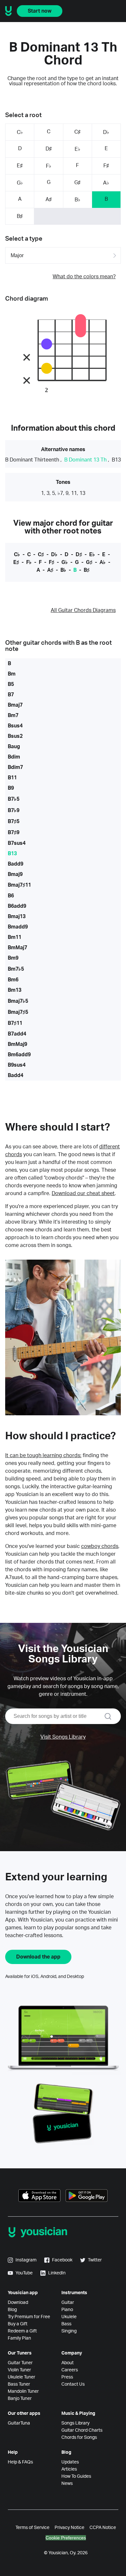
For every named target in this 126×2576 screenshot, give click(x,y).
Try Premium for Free (29, 2317)
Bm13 (15, 990)
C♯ (77, 132)
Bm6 (13, 980)
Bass (66, 2324)
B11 (12, 778)
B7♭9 (14, 810)
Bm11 (15, 937)
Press (67, 2377)
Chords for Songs (79, 2438)
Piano (67, 2310)
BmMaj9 (17, 1044)
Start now (40, 11)
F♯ (106, 166)
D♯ (49, 149)
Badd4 (16, 1075)
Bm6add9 (19, 1055)
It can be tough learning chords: (43, 1456)
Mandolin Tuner (23, 2391)
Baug (14, 747)
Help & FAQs (20, 2462)
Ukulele (69, 2317)
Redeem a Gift (22, 2331)
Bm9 (13, 958)
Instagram (26, 2260)
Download (18, 2303)
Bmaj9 (15, 874)
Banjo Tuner (20, 2399)
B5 (11, 684)
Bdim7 (15, 767)
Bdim (14, 757)
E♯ (20, 166)
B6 (11, 896)
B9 (11, 788)
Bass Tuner (19, 2384)
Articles (69, 2469)
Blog (12, 2310)
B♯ (20, 216)
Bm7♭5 (16, 969)
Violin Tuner (19, 2370)
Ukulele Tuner (21, 2377)
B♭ (78, 200)
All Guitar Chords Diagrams (83, 610)
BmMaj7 (17, 948)
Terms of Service (32, 2528)
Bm (12, 674)
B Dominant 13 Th (85, 460)
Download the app (38, 1957)
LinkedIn (57, 2273)
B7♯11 (15, 1023)
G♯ (77, 183)
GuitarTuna (19, 2423)
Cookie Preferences (66, 2538)
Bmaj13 (17, 917)
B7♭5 (14, 799)
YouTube (24, 2273)
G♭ (20, 183)
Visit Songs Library (63, 1737)
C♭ (20, 132)
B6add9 (17, 906)
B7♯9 (14, 833)
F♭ (49, 166)
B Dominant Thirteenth (32, 460)
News (67, 2484)
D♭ (106, 132)
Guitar (68, 2303)
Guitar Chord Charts (82, 2430)
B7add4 (17, 1034)
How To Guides (76, 2476)
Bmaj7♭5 (18, 1001)
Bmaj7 (15, 705)
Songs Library (75, 2423)
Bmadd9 (18, 927)
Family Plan (19, 2338)
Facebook (62, 2260)
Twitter (95, 2260)
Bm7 (13, 715)
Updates (70, 2462)
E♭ (78, 149)
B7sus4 (17, 843)
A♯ (49, 199)
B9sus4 (17, 1065)
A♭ (106, 183)
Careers (70, 2370)
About (68, 2363)
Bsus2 (15, 736)
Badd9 (16, 864)
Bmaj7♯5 (18, 1012)
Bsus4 (15, 726)
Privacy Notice (69, 2528)
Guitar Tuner (20, 2363)
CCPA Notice (103, 2528)
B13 (116, 460)
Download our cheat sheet (83, 1193)
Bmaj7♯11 (19, 885)
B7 (11, 695)
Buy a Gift (18, 2324)
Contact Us (73, 2384)
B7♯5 (14, 821)
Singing (69, 2331)
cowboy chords (100, 1546)
